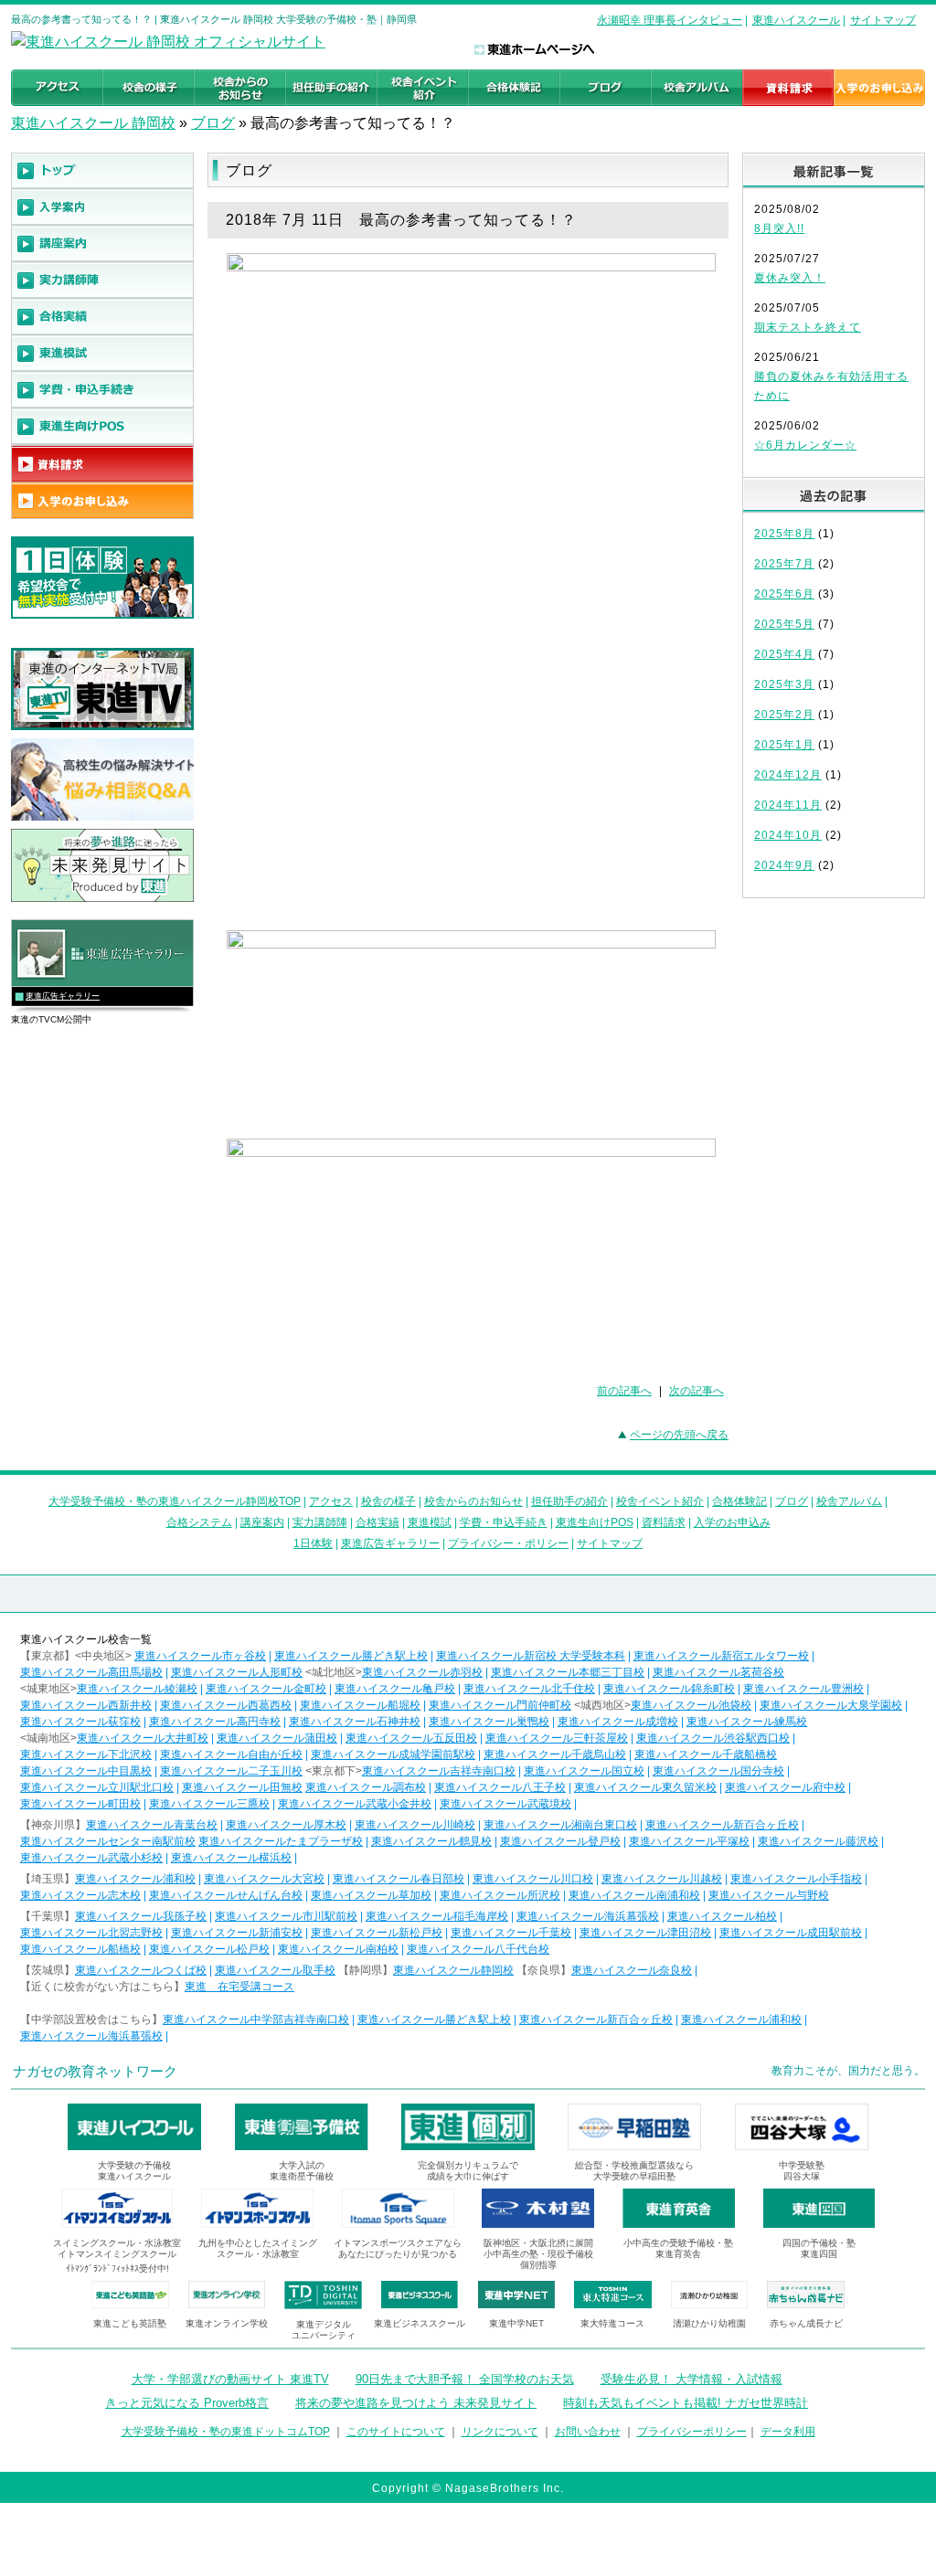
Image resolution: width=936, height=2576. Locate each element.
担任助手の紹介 (569, 1501)
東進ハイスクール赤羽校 (422, 1672)
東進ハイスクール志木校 (80, 1895)
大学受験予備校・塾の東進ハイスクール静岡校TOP (175, 1501)
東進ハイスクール (796, 20)
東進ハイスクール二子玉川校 (231, 1771)
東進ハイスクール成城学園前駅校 (393, 1754)
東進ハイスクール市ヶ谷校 (200, 1656)
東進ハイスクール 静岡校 (93, 123)
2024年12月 (788, 775)
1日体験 (313, 1543)
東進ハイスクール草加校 (371, 1895)
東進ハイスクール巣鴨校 (489, 1722)
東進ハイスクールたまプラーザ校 (281, 1841)
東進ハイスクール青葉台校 (152, 1825)
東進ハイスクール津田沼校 (645, 1933)
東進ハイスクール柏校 (722, 1916)
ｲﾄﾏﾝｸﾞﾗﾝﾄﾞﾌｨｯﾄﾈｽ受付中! (117, 2269)
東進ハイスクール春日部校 (399, 1879)
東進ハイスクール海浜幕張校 (588, 1916)
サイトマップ (883, 20)
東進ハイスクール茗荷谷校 (718, 1672)
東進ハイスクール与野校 (769, 1895)
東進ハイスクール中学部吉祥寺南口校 (256, 2019)
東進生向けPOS (595, 1522)
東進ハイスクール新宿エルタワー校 (721, 1656)
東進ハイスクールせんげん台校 (226, 1895)
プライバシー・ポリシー (508, 1543)
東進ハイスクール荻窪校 (80, 1722)
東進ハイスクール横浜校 (231, 1858)
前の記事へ (624, 1391)
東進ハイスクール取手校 (275, 1970)
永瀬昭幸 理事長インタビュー (670, 20)
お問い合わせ (588, 2432)
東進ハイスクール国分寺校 (718, 1771)
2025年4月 (784, 654)
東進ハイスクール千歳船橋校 (706, 1754)
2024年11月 (788, 805)
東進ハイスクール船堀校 (360, 1705)
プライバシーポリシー (692, 2432)
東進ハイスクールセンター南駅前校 (108, 1841)
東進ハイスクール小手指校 (796, 1879)
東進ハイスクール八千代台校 (478, 1949)
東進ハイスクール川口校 (533, 1879)
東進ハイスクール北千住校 (529, 1689)
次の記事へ (697, 1391)
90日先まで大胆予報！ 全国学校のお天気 (465, 2379)
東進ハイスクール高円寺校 (215, 1722)
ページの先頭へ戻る (679, 1435)
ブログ (213, 123)
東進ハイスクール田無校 (242, 1787)
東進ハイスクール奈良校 (632, 1970)
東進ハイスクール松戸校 (209, 1949)
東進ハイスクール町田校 (80, 1804)
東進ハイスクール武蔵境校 (505, 1804)
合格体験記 (739, 1501)
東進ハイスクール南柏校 (338, 1949)
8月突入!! (779, 228)
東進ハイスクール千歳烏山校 (555, 1754)
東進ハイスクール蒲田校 (277, 1738)
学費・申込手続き (504, 1522)
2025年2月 (784, 715)
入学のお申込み (732, 1522)
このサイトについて (396, 2432)
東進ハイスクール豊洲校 (803, 1689)
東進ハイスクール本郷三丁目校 (568, 1672)
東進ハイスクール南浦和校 (634, 1895)
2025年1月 (784, 745)
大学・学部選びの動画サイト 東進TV (230, 2379)
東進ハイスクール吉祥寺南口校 (439, 1771)
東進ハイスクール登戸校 (560, 1841)
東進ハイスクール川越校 (662, 1879)
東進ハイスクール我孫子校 (141, 1916)
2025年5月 (784, 624)
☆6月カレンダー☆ (805, 445)
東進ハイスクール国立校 (584, 1771)
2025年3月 (784, 684)
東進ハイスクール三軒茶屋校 (557, 1738)
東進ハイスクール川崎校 (415, 1825)
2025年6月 (784, 594)
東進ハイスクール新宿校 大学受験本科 (531, 1656)
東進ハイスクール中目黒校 (86, 1771)
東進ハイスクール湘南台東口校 (560, 1825)
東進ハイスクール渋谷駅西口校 (713, 1738)
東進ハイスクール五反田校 (411, 1738)
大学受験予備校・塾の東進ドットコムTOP (226, 2432)
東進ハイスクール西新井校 (86, 1705)
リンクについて (500, 2432)
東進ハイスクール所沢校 (500, 1895)
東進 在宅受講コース (239, 1987)
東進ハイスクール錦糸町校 (669, 1689)
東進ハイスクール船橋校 (80, 1949)
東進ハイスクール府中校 (785, 1787)
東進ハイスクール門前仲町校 (500, 1705)
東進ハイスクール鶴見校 (431, 1841)
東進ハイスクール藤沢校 (818, 1841)
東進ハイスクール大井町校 (143, 1738)
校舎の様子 (388, 1501)
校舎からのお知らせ (473, 1501)
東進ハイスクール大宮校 (264, 1879)
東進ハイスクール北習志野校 (91, 1933)
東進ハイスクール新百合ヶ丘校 (722, 1825)
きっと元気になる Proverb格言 (187, 2403)
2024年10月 (788, 835)
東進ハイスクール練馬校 (747, 1722)
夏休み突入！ (790, 278)
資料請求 (664, 1522)
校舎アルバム (849, 1501)
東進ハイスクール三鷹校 (209, 1804)
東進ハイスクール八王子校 (500, 1787)
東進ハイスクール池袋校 (691, 1705)
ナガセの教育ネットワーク (95, 2071)
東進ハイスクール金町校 (266, 1689)
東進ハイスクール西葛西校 (226, 1705)
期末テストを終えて (808, 327)
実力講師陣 (320, 1522)
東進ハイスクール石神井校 (355, 1722)
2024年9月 (784, 865)
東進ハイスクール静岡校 (453, 1970)
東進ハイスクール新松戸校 (377, 1933)
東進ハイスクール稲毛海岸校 (437, 1916)
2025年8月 (784, 534)
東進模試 (430, 1522)
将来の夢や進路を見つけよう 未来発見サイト (416, 2403)
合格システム (199, 1522)
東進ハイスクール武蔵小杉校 (91, 1858)
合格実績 (378, 1522)
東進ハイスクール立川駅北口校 (97, 1787)
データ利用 (788, 2432)
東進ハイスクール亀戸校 (395, 1689)
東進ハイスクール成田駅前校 (791, 1933)
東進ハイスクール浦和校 (135, 1879)
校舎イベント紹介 (660, 1501)
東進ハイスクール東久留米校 (645, 1787)
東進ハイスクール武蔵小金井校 (355, 1804)
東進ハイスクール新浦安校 (237, 1933)
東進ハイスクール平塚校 (689, 1841)
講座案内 (262, 1522)
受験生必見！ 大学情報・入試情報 (691, 2379)
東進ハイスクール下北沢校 (86, 1754)
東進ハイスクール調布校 (366, 1787)
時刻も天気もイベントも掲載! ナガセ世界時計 (686, 2403)
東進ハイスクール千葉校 (511, 1933)
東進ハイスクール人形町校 (237, 1672)
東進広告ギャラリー (63, 996)
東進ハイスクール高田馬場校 (91, 1672)
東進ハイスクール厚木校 (286, 1825)
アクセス (331, 1501)
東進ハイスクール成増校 (618, 1722)
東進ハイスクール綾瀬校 (137, 1689)
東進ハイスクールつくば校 (141, 1970)
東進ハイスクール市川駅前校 (286, 1916)
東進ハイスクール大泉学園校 (831, 1705)
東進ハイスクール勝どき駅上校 (351, 1656)
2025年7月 (784, 564)
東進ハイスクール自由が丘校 (231, 1754)
